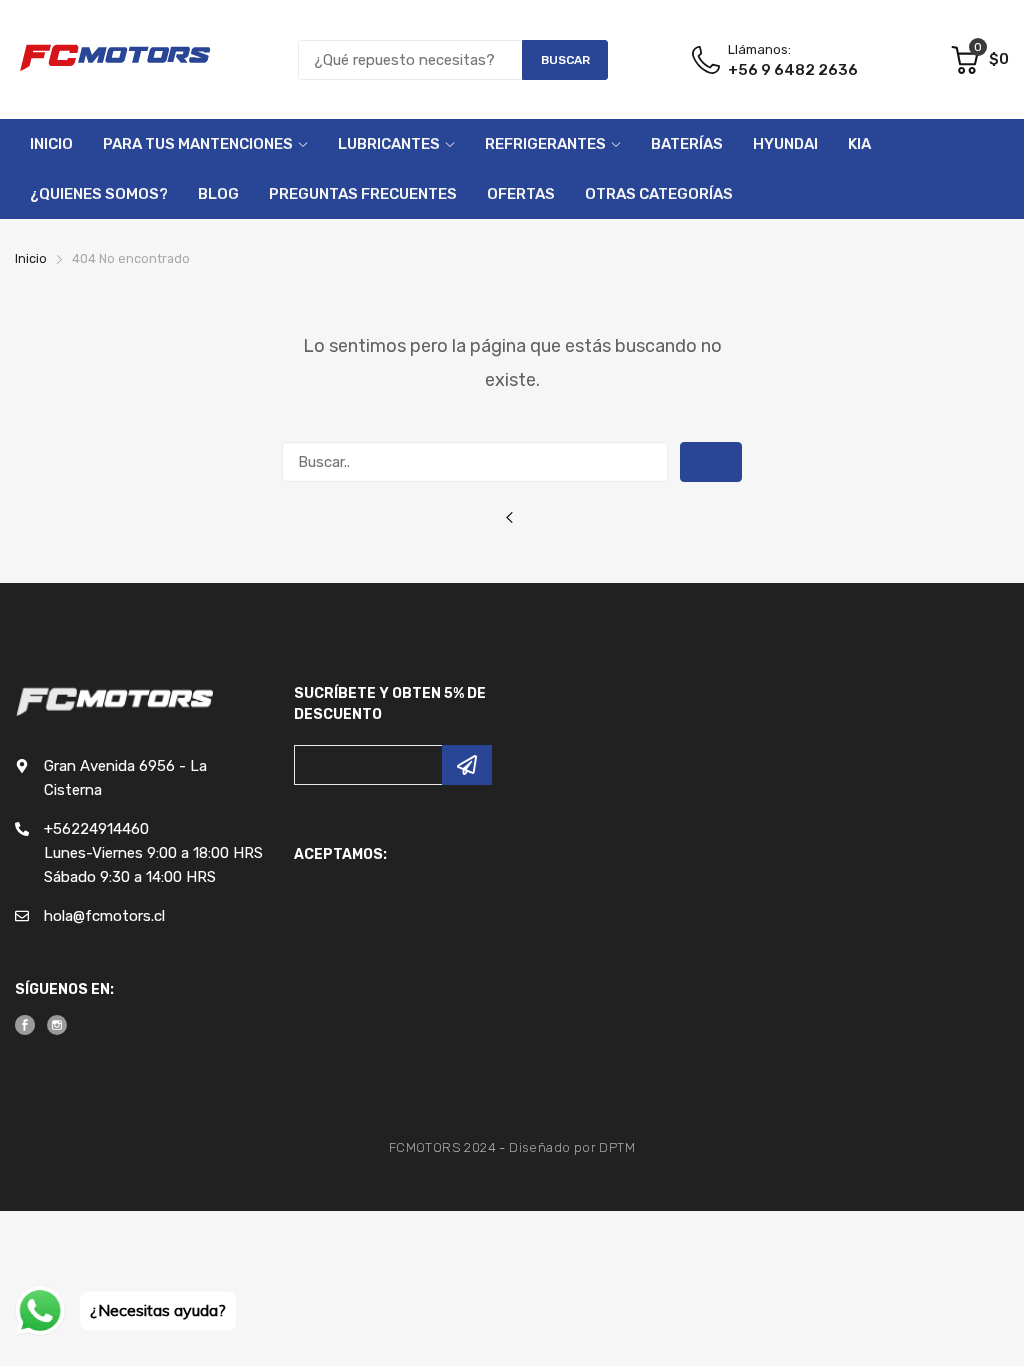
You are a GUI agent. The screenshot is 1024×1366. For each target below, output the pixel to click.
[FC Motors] (115, 59)
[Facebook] (25, 1025)
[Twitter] (57, 1025)
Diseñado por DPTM (572, 1147)
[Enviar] (467, 765)
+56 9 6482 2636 (793, 70)
